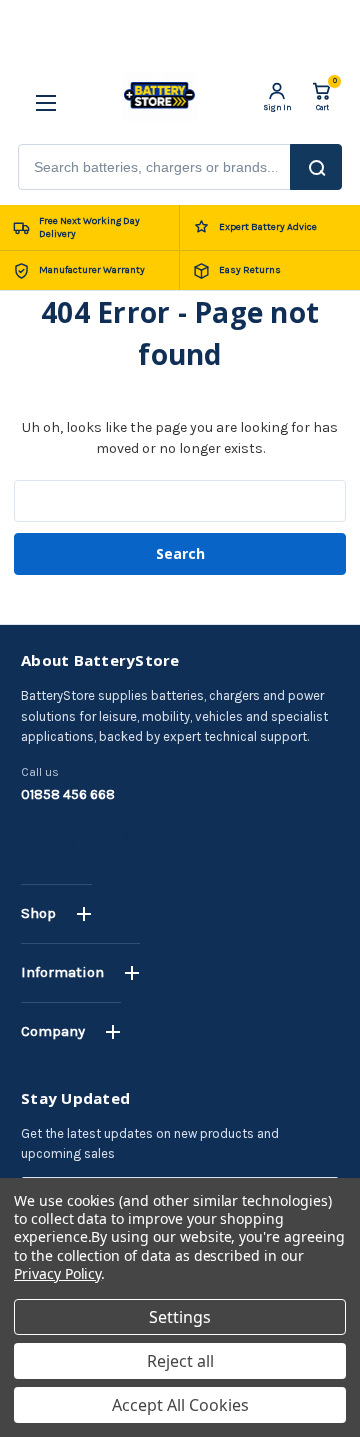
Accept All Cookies (180, 1405)
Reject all (180, 1361)
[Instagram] (64, 839)
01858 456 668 (68, 794)
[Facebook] (32, 839)
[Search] (316, 167)
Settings (180, 1317)
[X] (128, 839)
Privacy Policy (57, 1273)
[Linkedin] (96, 839)
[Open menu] (39, 96)
